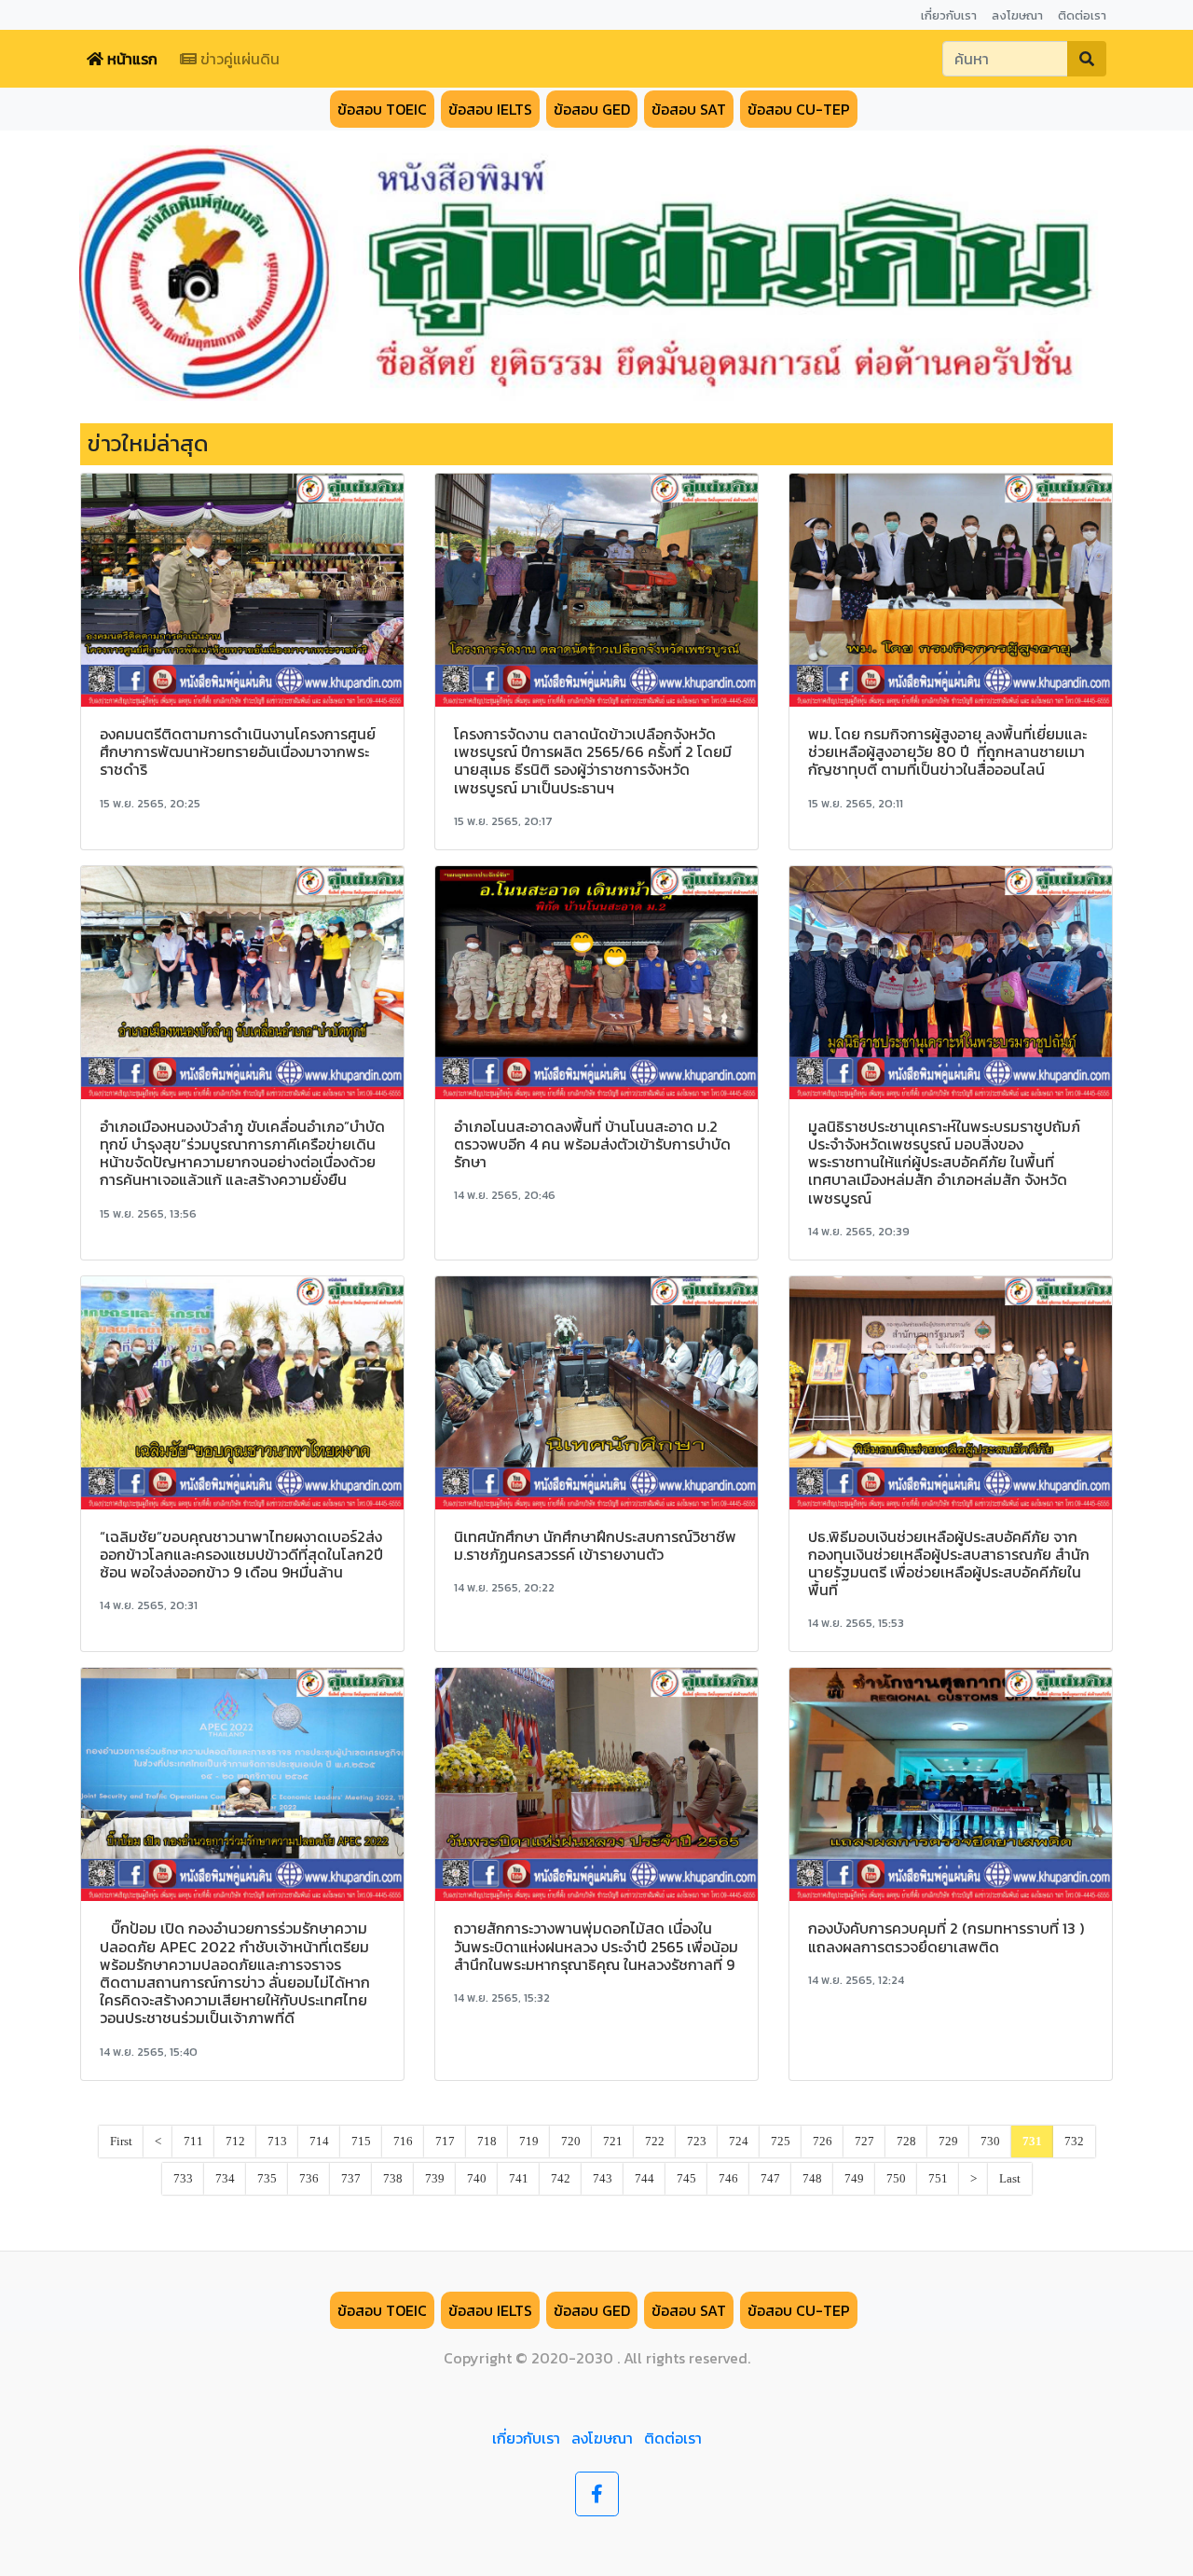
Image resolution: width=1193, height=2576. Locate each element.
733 (183, 2179)
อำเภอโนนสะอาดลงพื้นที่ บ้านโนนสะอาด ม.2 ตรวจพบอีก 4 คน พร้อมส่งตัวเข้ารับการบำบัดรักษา (592, 1144)
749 (854, 2179)
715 (361, 2142)
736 (309, 2179)
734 (225, 2179)
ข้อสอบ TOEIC (382, 109)
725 (781, 2142)
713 (277, 2142)
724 (739, 2142)
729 (948, 2142)
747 (770, 2179)
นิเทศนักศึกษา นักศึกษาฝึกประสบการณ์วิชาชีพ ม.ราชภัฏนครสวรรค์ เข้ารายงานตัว (595, 1545)
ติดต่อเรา (673, 2438)
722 (655, 2142)
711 (193, 2142)
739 (435, 2179)
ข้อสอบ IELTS (490, 109)
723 (697, 2142)
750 (896, 2179)
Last (1010, 2179)
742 (561, 2179)
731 (1032, 2142)
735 (267, 2179)
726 (823, 2142)
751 (938, 2179)
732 (1074, 2142)
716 (403, 2142)
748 (812, 2179)
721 (613, 2142)
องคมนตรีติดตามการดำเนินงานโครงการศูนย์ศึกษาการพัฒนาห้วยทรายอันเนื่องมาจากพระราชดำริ (238, 751)
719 (529, 2142)
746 (728, 2179)
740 (477, 2179)
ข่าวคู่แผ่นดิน (238, 59)
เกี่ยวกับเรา (526, 2438)
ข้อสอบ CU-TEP (799, 109)
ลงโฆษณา (602, 2438)
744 (644, 2179)
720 (571, 2142)
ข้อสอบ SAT (689, 109)
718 (487, 2142)
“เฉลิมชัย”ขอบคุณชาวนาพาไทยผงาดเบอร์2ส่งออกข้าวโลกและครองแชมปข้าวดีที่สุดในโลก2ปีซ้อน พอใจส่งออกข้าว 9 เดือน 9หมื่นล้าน (241, 1554)
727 (864, 2142)
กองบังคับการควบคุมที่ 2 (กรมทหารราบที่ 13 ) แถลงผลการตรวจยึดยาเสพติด (946, 1937)
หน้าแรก (130, 59)
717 (445, 2142)
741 (519, 2179)
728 (906, 2142)
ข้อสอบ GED (592, 109)
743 (603, 2179)
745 (686, 2179)
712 (235, 2142)
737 (351, 2179)
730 (990, 2142)
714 (319, 2142)
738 (393, 2179)
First (121, 2142)
